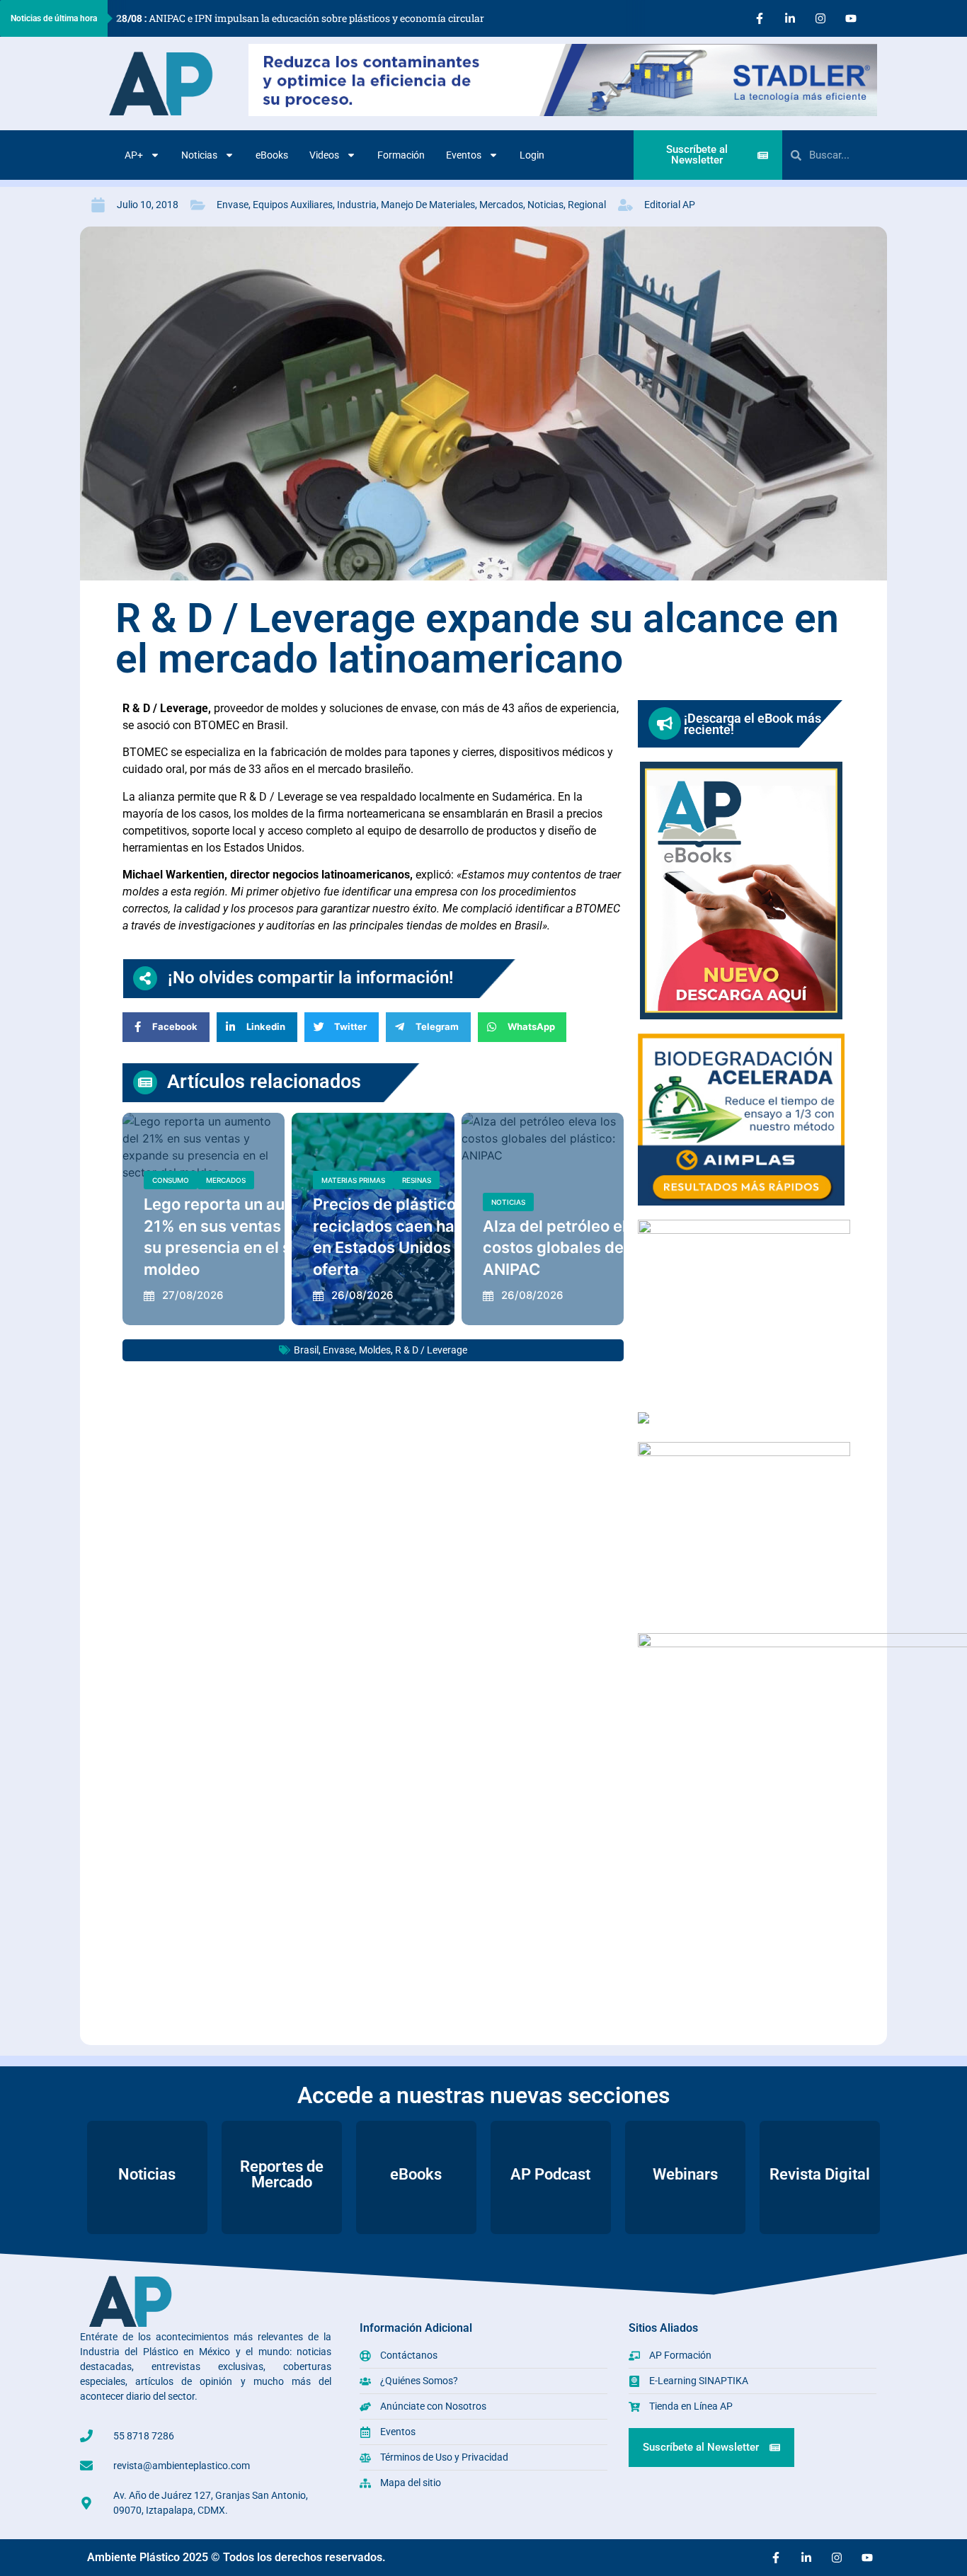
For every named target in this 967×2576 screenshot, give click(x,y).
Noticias (199, 155)
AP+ (134, 155)
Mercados (501, 205)
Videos (324, 155)
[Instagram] (820, 18)
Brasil (306, 1350)
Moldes (375, 1350)
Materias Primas (353, 1180)
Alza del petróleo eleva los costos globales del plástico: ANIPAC (589, 1248)
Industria (357, 205)
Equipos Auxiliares (293, 205)
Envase (233, 205)
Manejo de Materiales (428, 205)
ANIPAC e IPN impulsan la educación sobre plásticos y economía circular (300, 18)
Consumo (171, 1180)
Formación (401, 155)
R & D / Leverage (431, 1350)
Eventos (464, 155)
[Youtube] (851, 18)
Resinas (417, 1180)
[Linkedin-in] (790, 18)
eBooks (272, 155)
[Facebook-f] (760, 18)
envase (339, 1350)
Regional (587, 205)
